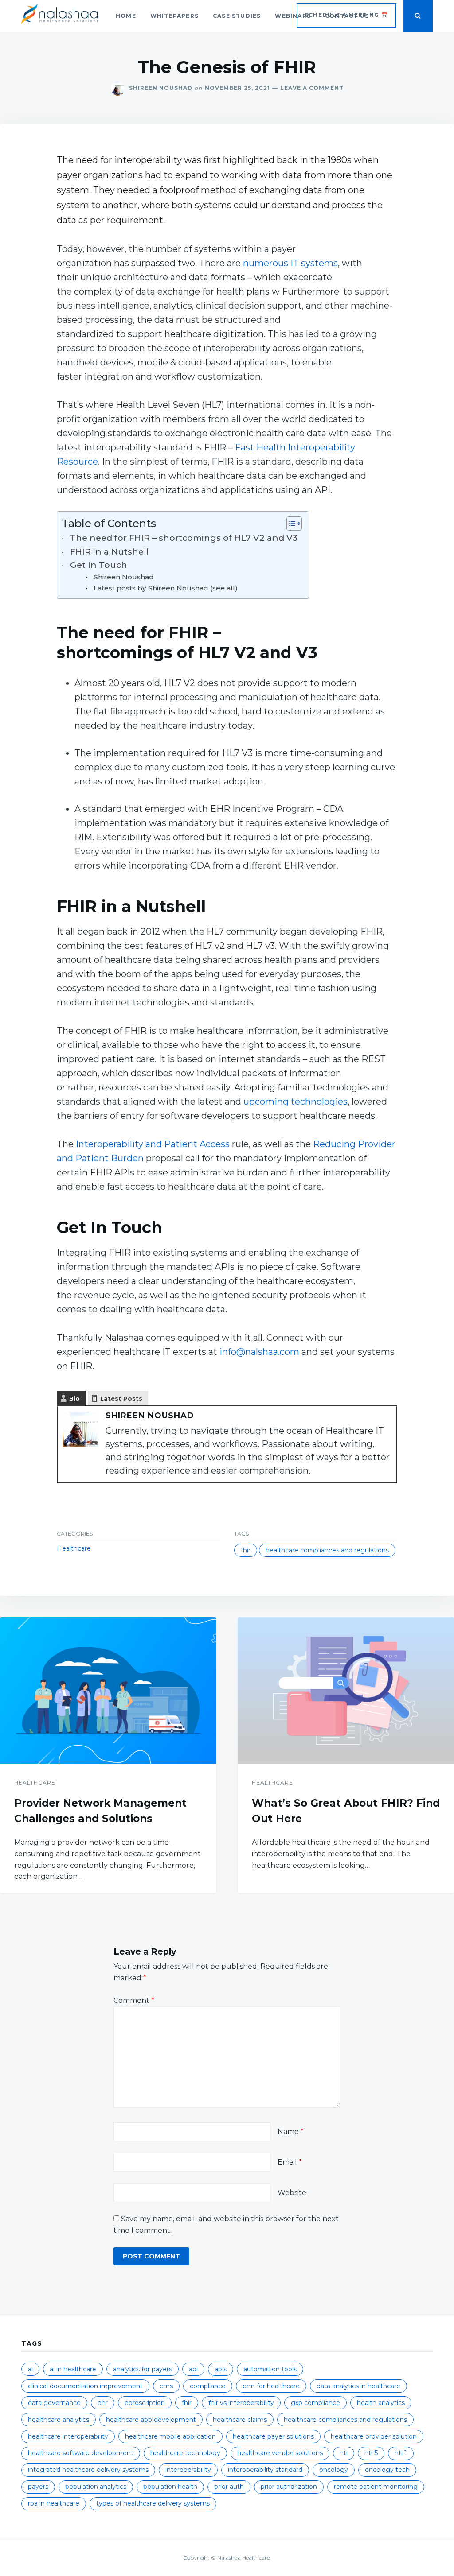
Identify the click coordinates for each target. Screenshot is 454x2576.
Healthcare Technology (185, 2453)
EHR (103, 2403)
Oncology (334, 2470)
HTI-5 (371, 2453)
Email (290, 2162)
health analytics (381, 2403)
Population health (170, 2487)
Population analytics (96, 2487)
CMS (166, 2386)
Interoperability (188, 2470)
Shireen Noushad (161, 88)
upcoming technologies (295, 1102)
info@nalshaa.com (259, 1352)
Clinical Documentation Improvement (85, 2386)
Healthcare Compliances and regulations (327, 1550)
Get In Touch (100, 565)
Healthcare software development (81, 2453)
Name (291, 2132)
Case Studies (237, 16)
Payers (38, 2487)
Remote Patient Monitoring (376, 2487)
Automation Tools (270, 2369)
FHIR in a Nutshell (112, 552)
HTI (344, 2453)
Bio (74, 1398)
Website (292, 2193)
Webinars (293, 16)
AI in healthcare (73, 2369)
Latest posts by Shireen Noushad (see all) (166, 588)
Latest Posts (121, 1398)
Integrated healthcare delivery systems (88, 2470)
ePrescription (145, 2403)
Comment (134, 2000)
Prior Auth (229, 2487)
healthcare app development (151, 2420)
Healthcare (74, 1548)
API (193, 2369)
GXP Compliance (315, 2403)
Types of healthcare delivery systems (153, 2503)
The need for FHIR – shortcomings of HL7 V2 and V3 (185, 538)
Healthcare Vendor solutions (280, 2453)
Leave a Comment (307, 88)
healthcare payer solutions (273, 2436)
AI (30, 2369)
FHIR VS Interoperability (241, 2403)
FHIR (246, 1550)
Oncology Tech (387, 2470)
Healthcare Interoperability (68, 2436)
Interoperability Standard (265, 2470)
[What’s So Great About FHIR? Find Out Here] (346, 1691)
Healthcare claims (240, 2420)
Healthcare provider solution (374, 2436)
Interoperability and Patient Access (153, 1144)
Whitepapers (174, 16)
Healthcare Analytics (59, 2420)
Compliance (208, 2386)
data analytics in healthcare (358, 2386)
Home (126, 16)
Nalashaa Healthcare (243, 2558)
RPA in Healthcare (54, 2503)
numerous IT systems (290, 263)
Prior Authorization (289, 2487)
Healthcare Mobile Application (170, 2436)
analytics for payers (143, 2369)
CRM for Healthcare (271, 2386)
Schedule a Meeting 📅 (346, 15)
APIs (221, 2369)
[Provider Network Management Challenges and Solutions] (108, 1691)
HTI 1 (401, 2453)
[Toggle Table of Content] (290, 524)
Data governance (54, 2403)
